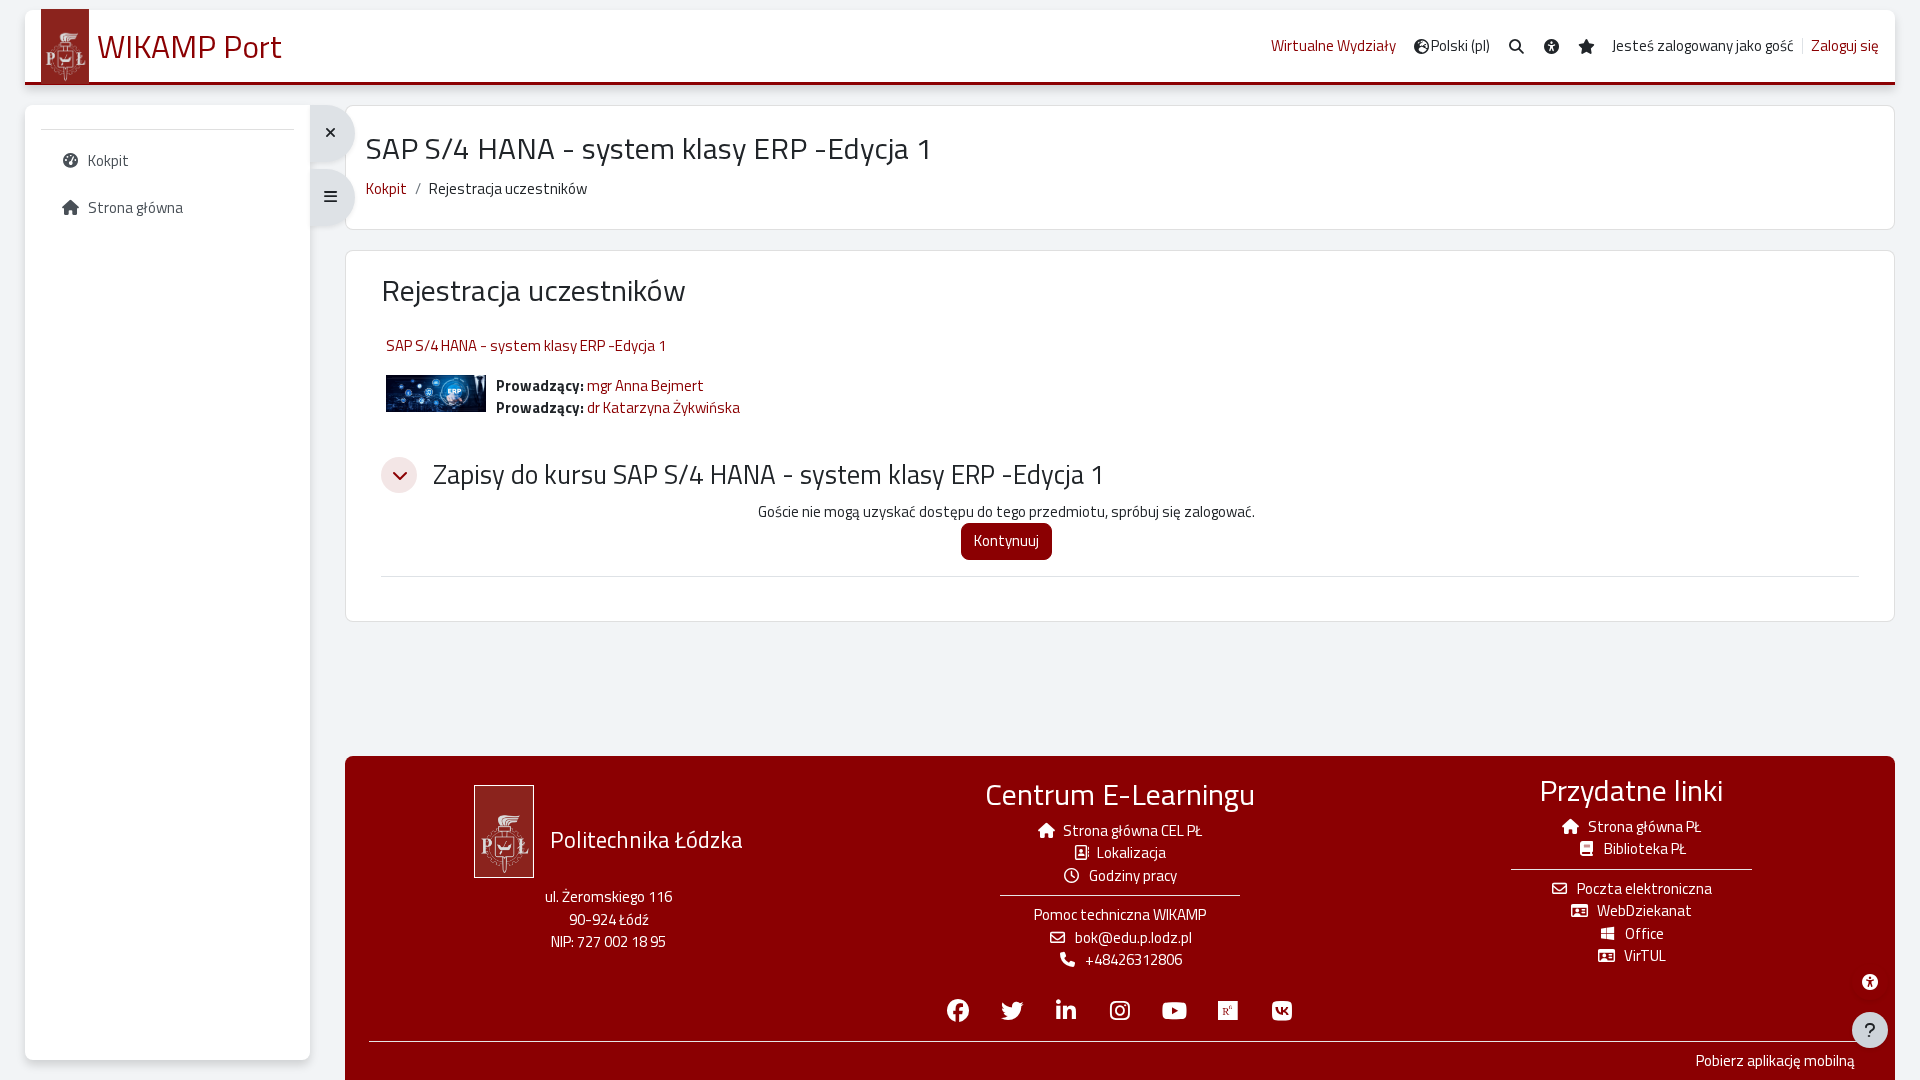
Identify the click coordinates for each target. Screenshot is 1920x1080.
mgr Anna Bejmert (645, 385)
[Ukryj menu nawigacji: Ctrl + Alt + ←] (332, 133)
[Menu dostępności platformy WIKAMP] (1870, 982)
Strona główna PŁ (1644, 826)
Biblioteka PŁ (1645, 848)
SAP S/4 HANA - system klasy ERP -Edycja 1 (526, 345)
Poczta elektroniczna (1644, 888)
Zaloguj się (1845, 46)
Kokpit (386, 188)
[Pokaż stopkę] (1870, 1030)
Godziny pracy (1133, 875)
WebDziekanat (1644, 910)
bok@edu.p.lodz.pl (1133, 937)
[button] (1516, 46)
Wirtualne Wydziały (1333, 45)
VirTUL (1645, 955)
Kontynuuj (1006, 540)
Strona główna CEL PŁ (1132, 830)
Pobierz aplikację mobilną (1775, 1061)
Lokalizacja (1131, 852)
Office (1644, 933)
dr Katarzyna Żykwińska (663, 407)
